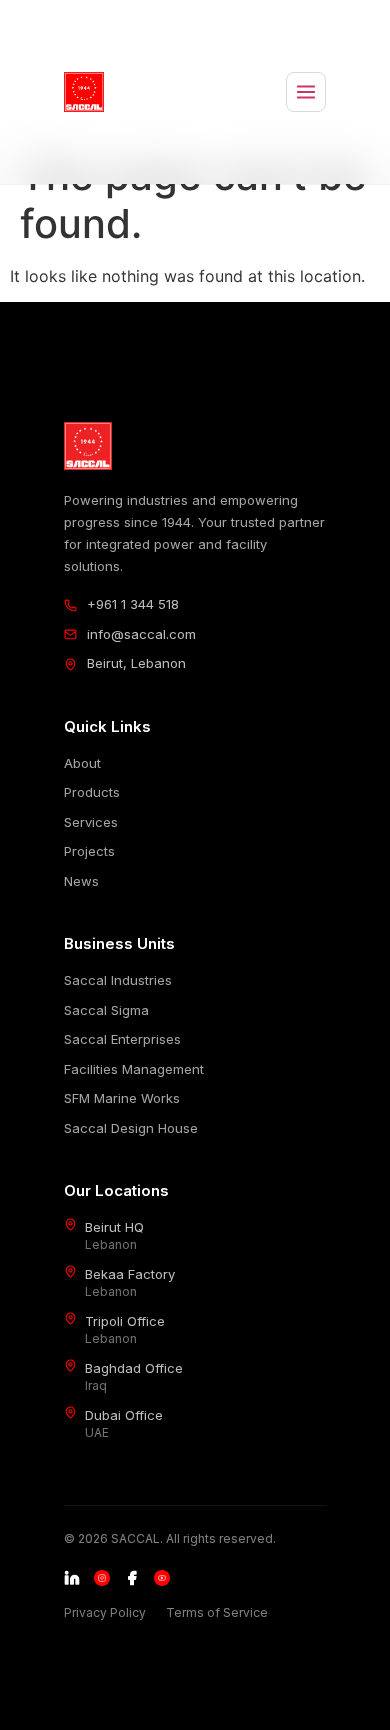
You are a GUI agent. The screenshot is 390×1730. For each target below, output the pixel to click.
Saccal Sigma (106, 1010)
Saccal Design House (131, 1128)
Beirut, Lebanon (136, 663)
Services (91, 822)
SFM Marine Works (122, 1098)
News (81, 881)
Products (92, 792)
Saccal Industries (118, 980)
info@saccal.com (141, 634)
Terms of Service (217, 1612)
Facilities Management (134, 1069)
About (82, 763)
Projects (89, 851)
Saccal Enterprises (122, 1039)
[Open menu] (306, 92)
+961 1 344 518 (133, 604)
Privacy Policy (105, 1612)
